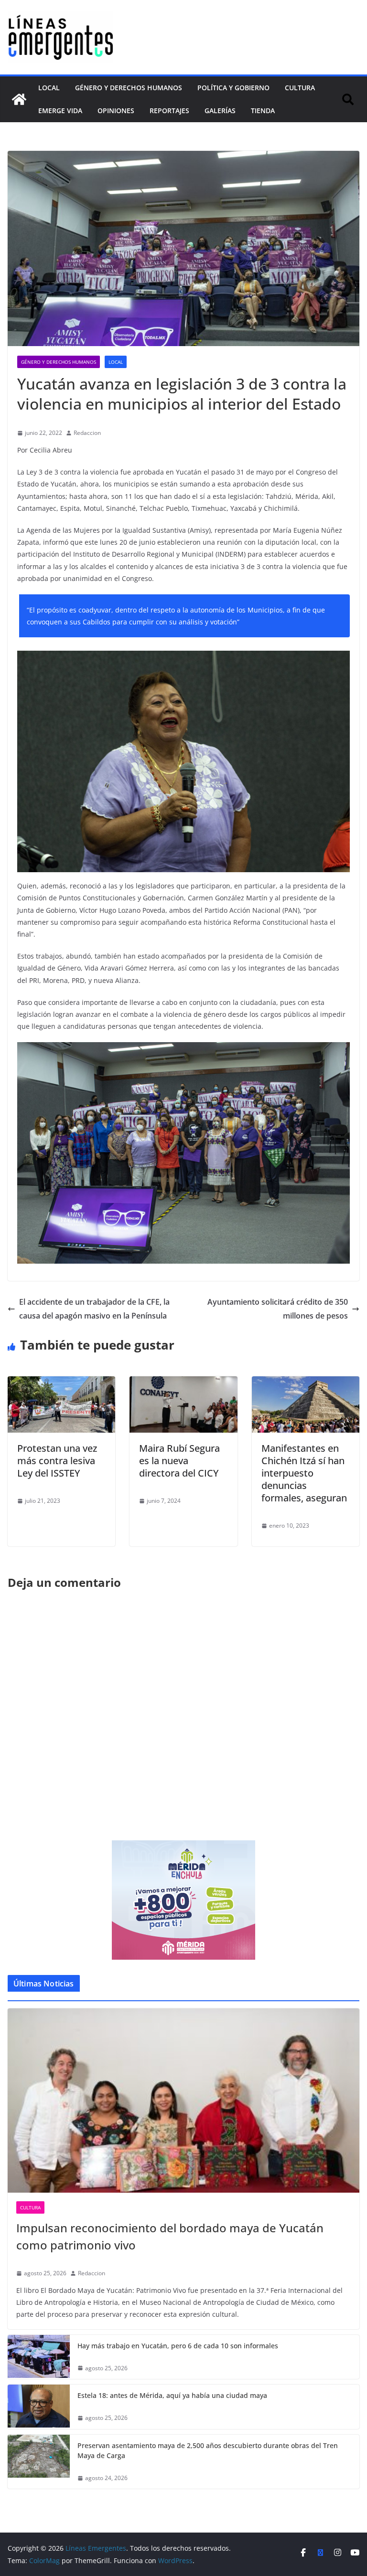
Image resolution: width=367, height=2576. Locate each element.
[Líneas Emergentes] (19, 99)
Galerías (220, 111)
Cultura (300, 88)
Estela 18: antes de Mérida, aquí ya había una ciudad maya (172, 2395)
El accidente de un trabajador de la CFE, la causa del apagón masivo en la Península (94, 1309)
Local (49, 88)
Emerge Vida (60, 111)
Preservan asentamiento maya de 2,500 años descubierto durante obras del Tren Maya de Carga (208, 2450)
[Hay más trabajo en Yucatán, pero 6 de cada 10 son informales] (39, 2357)
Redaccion (87, 433)
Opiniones (116, 111)
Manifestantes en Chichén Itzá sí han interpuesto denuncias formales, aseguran (304, 1473)
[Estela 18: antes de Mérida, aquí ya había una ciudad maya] (39, 2407)
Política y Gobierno (233, 88)
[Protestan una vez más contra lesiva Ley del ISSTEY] (61, 1383)
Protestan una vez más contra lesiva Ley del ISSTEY (57, 1461)
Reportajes (169, 111)
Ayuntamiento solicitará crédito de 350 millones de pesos (278, 1309)
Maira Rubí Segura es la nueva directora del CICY (179, 1461)
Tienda (263, 111)
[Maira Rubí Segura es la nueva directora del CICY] (183, 1383)
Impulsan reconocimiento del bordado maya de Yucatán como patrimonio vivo (170, 2236)
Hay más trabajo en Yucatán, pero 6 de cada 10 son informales (178, 2346)
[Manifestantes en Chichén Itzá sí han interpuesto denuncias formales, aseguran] (306, 1383)
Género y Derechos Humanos (129, 88)
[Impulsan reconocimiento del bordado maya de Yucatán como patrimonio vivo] (183, 2101)
